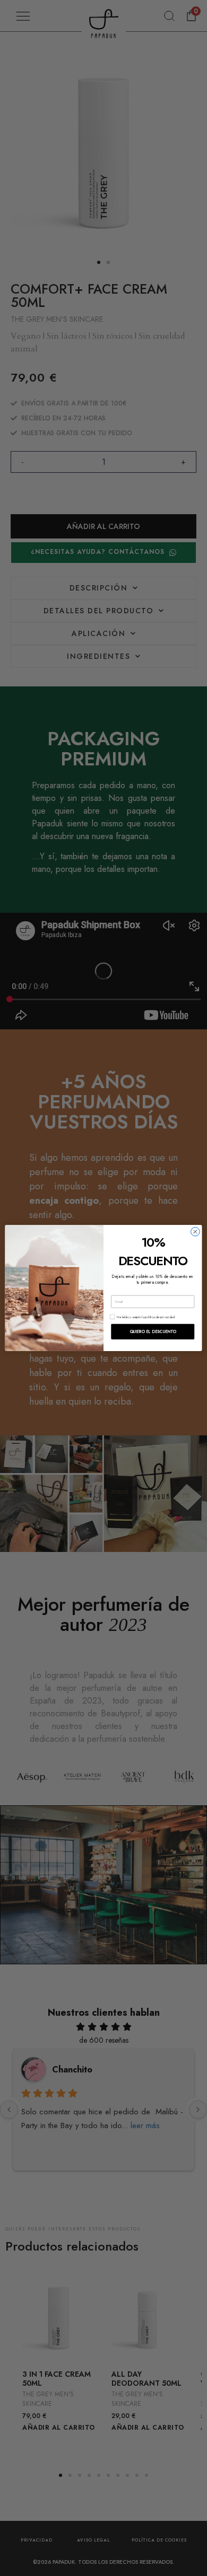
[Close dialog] (195, 1232)
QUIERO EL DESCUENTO (153, 1332)
